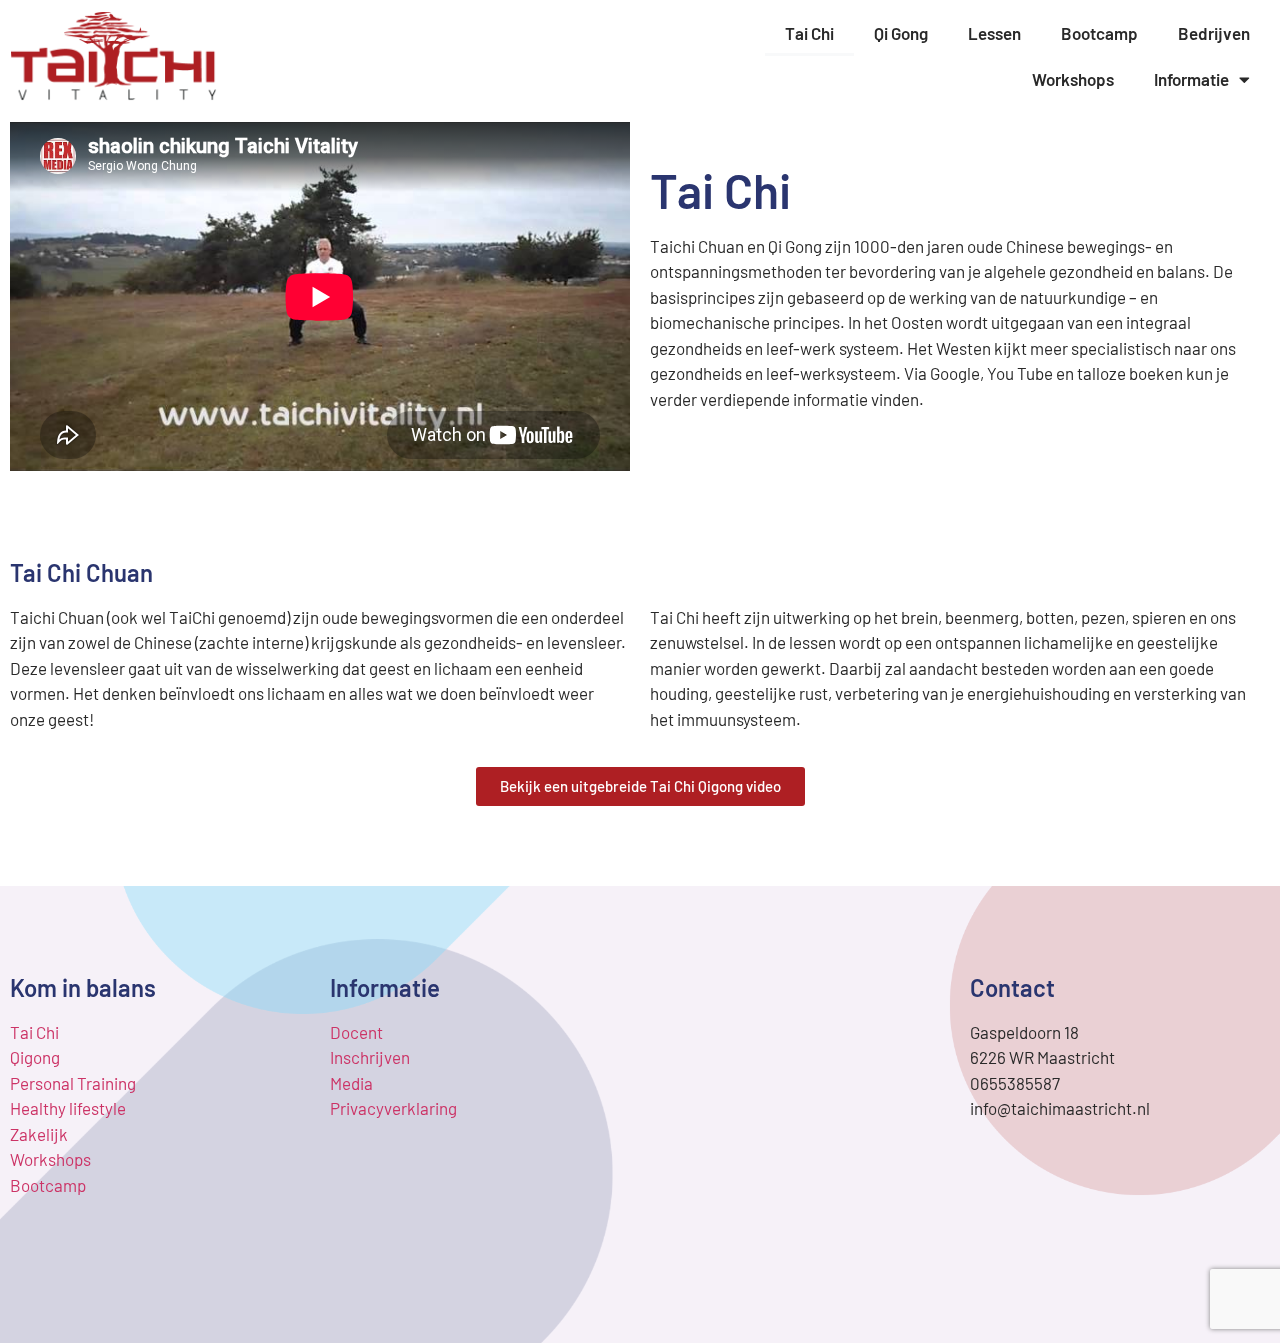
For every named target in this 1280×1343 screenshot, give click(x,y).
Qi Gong (901, 33)
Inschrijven (370, 1057)
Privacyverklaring (393, 1108)
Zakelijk (39, 1134)
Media (351, 1083)
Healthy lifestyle (68, 1108)
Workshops (1073, 79)
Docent (356, 1032)
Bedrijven (1214, 33)
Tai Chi (809, 33)
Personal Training (73, 1083)
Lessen (994, 33)
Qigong (35, 1057)
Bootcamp (1099, 33)
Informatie (1191, 79)
